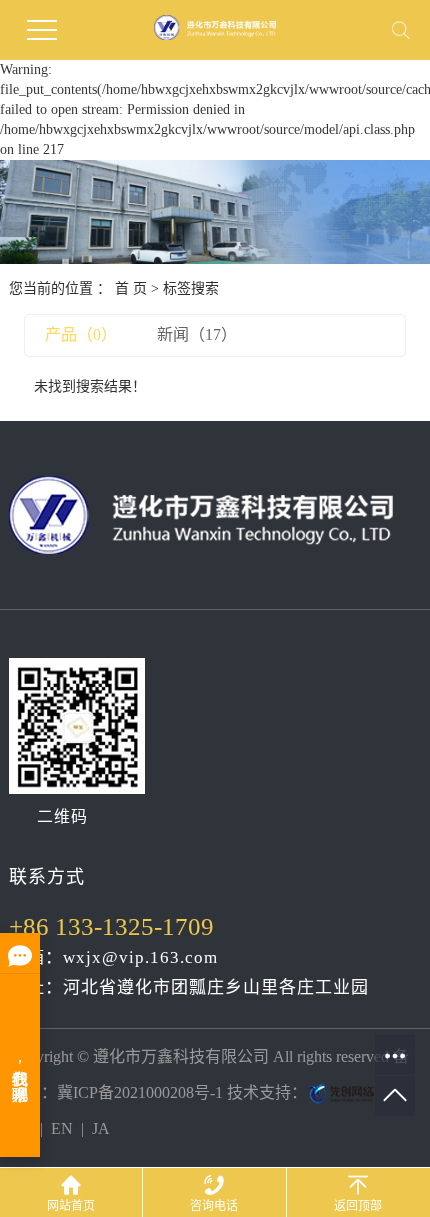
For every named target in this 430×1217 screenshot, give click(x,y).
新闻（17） (197, 334)
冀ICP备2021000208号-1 (140, 1092)
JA (101, 1128)
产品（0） (81, 334)
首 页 (131, 288)
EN (62, 1128)
